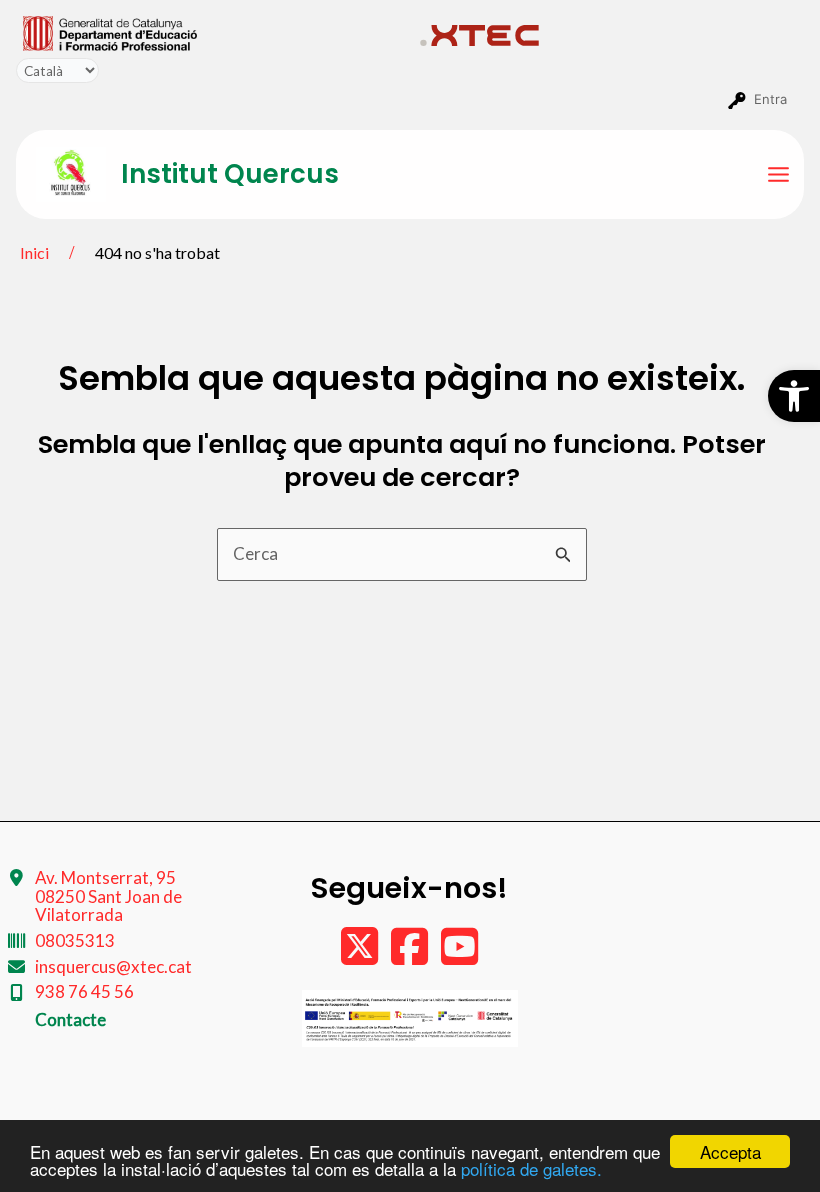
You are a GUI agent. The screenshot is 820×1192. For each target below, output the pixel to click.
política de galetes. (531, 1168)
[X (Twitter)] (361, 955)
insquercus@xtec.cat (113, 966)
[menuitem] (213, 32)
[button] (794, 396)
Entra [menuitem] (770, 99)
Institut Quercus (230, 174)
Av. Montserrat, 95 (108, 896)
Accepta (730, 1151)
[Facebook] (411, 955)
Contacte (70, 1019)
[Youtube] (459, 955)
